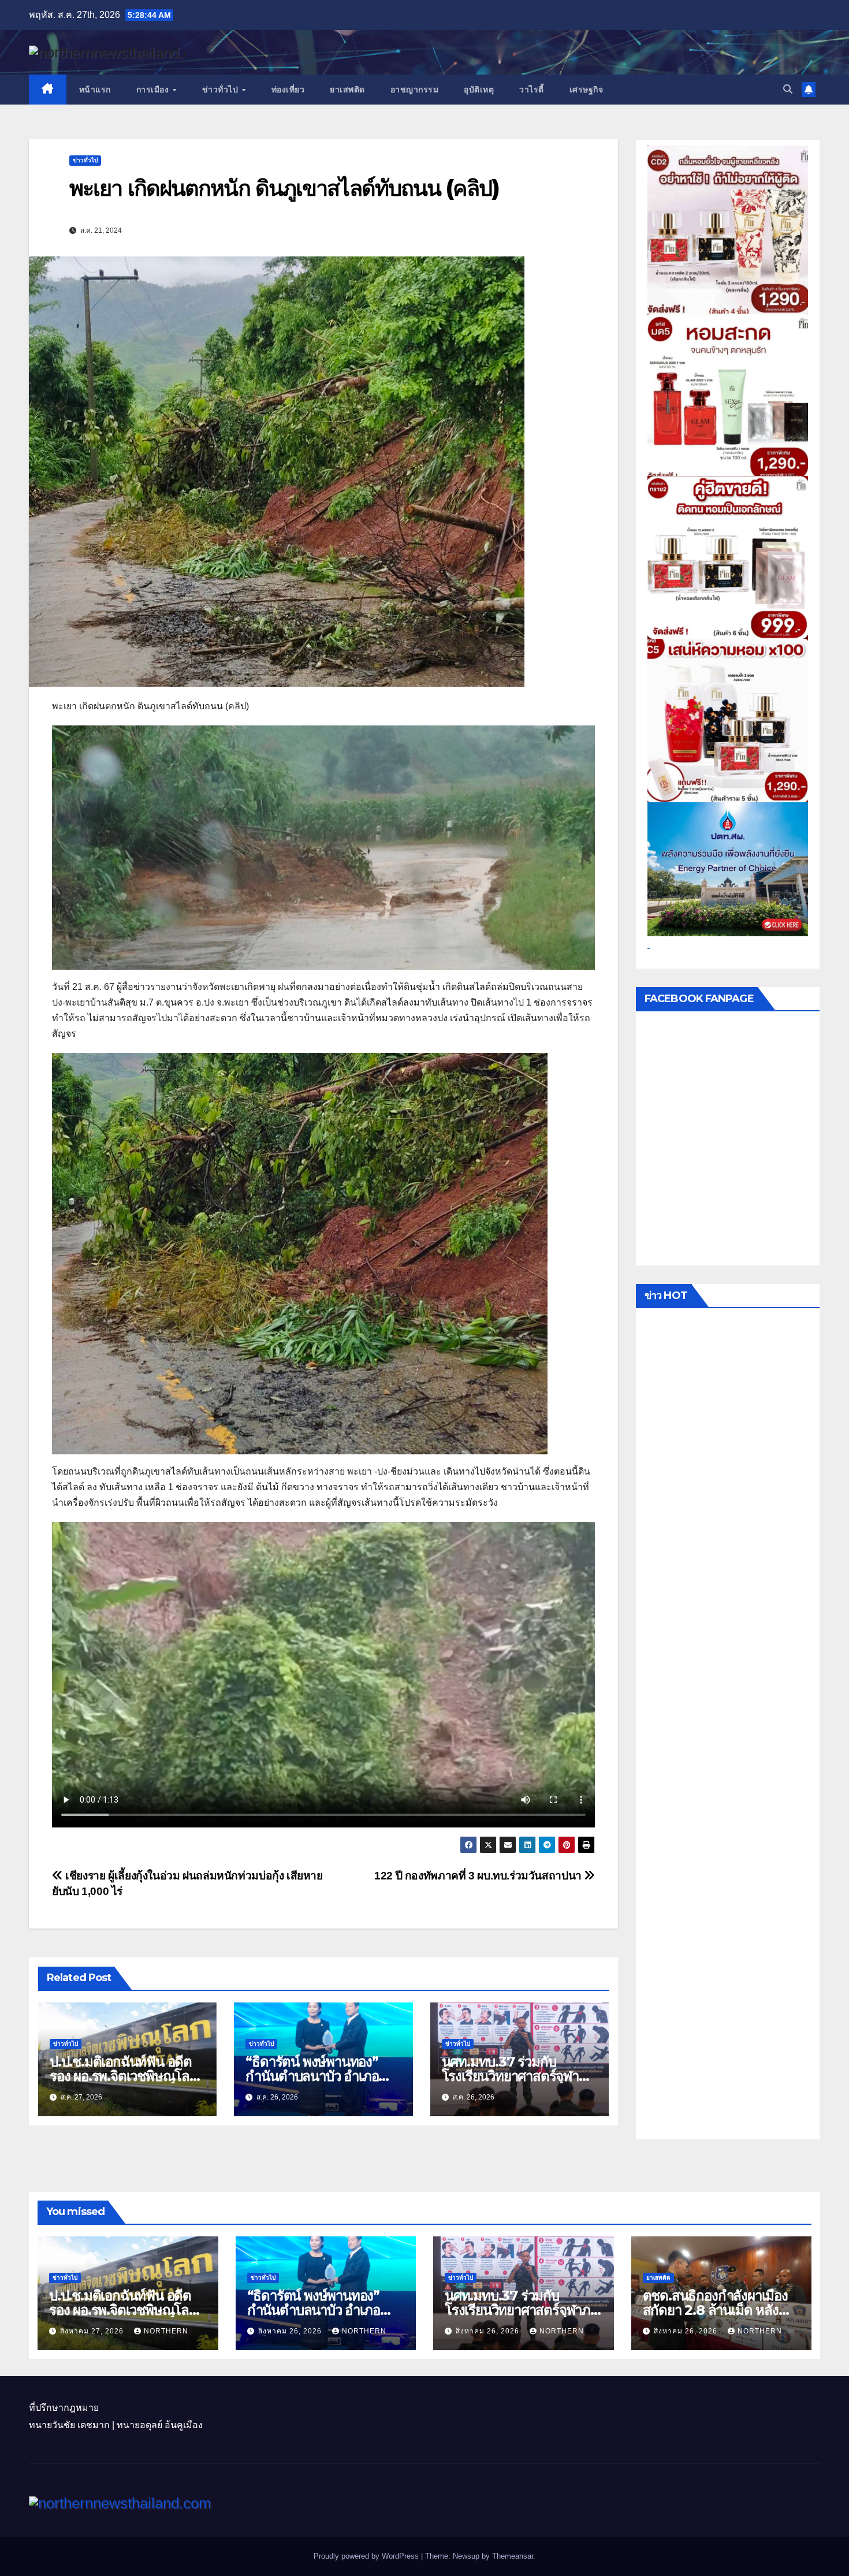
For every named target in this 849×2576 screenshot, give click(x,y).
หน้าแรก (95, 90)
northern (166, 2331)
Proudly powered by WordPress (367, 2556)
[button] (788, 89)
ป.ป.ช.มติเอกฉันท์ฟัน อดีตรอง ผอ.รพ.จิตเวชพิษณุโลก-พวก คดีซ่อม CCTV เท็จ (126, 2076)
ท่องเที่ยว (288, 90)
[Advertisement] (728, 1727)
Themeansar (513, 2556)
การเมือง (154, 90)
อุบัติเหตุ (479, 90)
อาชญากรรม (415, 90)
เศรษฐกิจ (587, 90)
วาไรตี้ (532, 90)
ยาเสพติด (347, 90)
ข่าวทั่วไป (221, 90)
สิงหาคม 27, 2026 (93, 2331)
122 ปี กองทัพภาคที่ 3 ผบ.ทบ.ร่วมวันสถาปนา (479, 1876)
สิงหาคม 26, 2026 (291, 2331)
